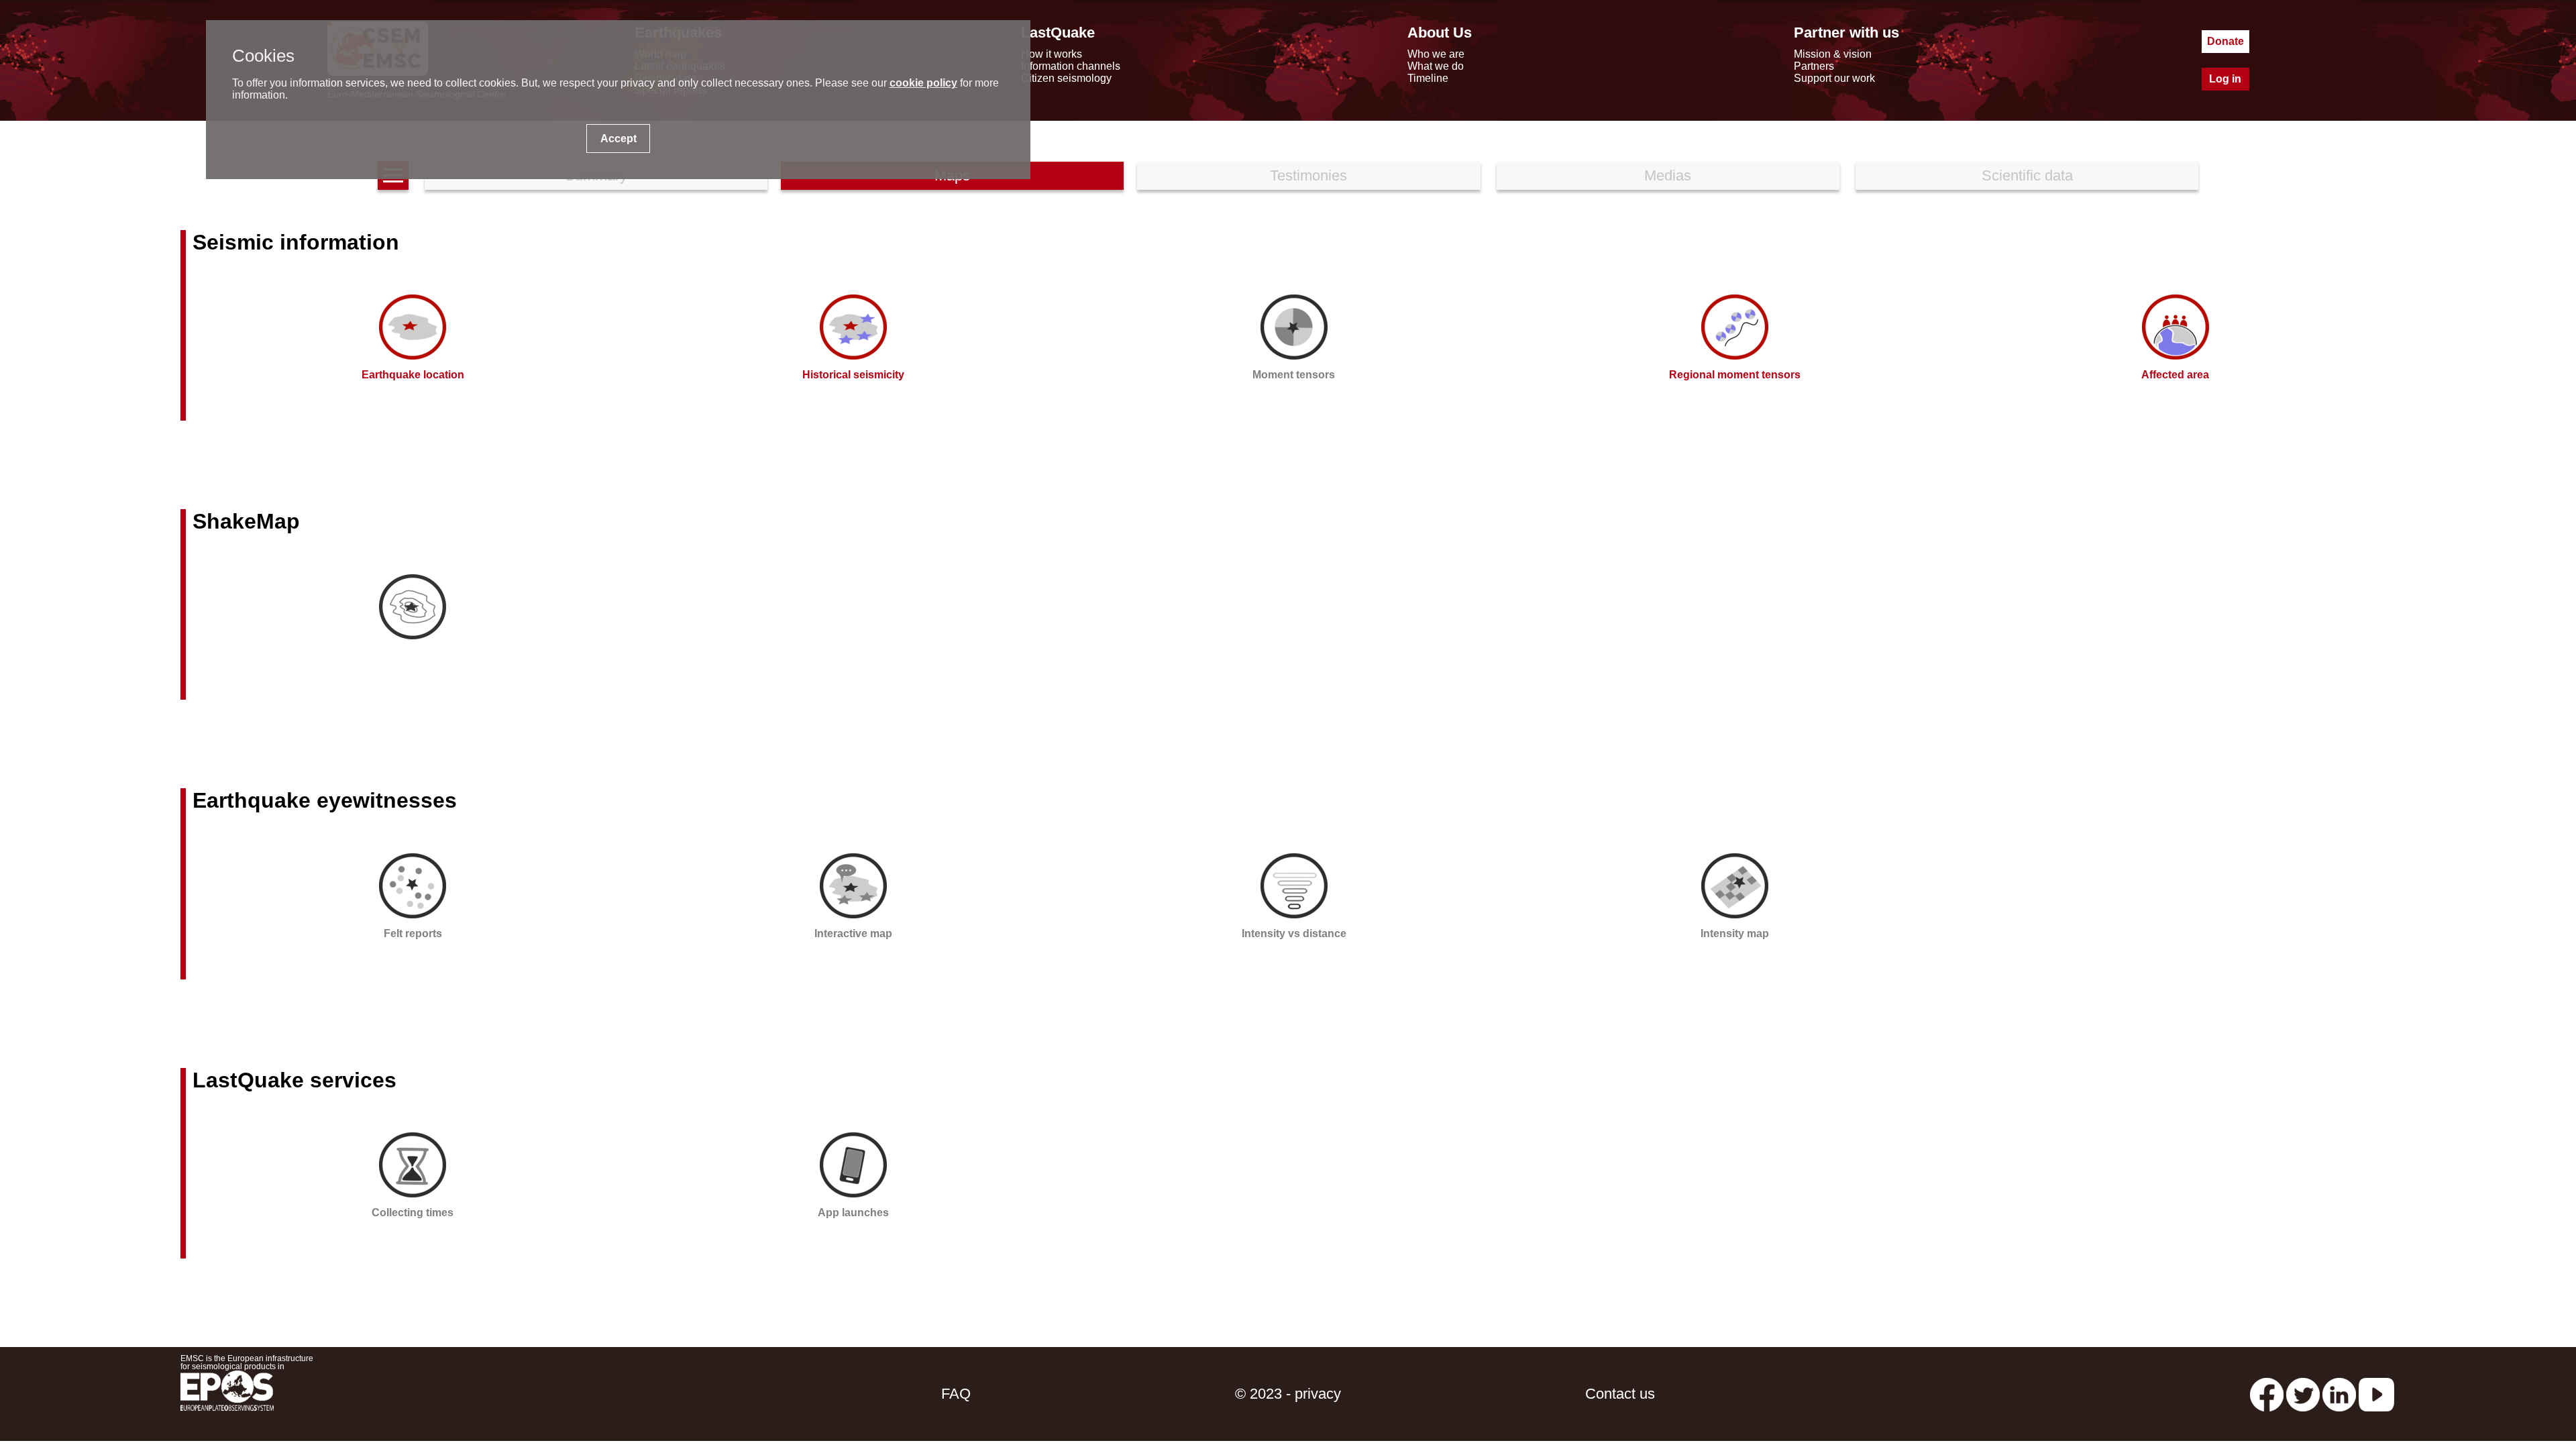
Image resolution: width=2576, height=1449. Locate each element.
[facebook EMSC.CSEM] (2267, 1394)
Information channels (1071, 66)
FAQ (956, 1394)
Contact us (1620, 1394)
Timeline (1428, 78)
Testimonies (1308, 175)
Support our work (1834, 78)
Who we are (1436, 54)
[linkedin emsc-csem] (2339, 1394)
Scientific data (2027, 175)
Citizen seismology (1066, 78)
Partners (1814, 66)
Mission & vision (1833, 54)
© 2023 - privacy (1288, 1394)
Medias (1668, 175)
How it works (1052, 54)
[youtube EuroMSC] (2376, 1394)
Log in (2225, 79)
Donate (2225, 41)
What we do (1436, 66)
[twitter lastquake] (2303, 1394)
